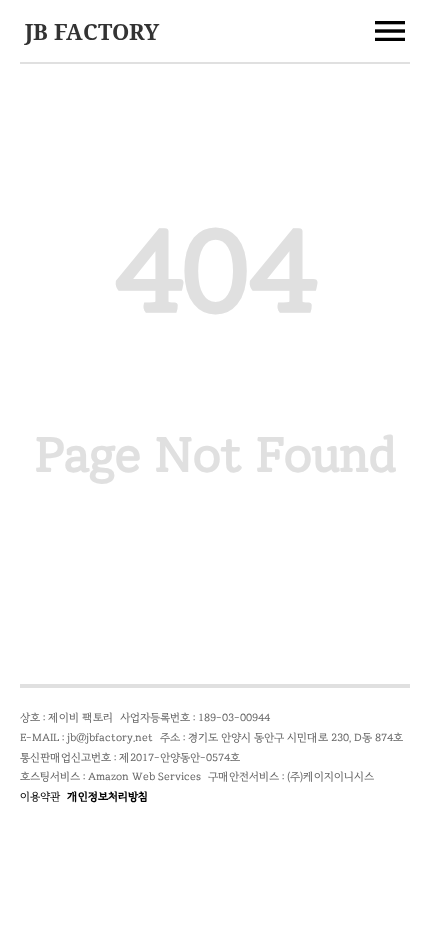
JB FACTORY (92, 31)
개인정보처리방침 (107, 796)
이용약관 (40, 796)
